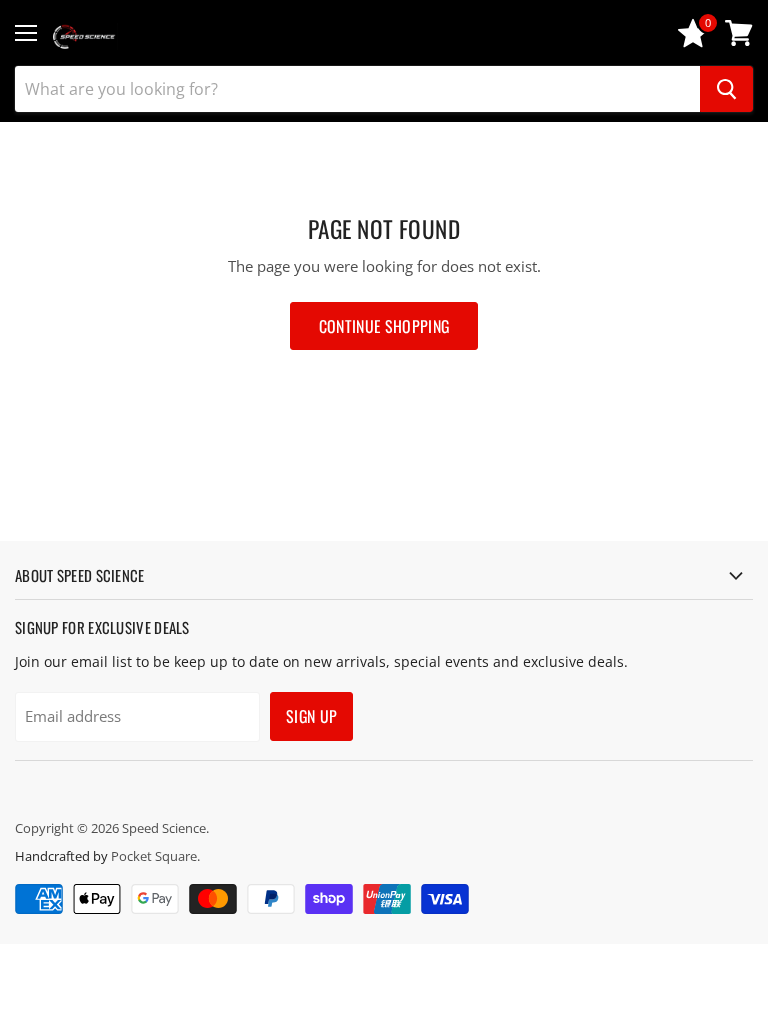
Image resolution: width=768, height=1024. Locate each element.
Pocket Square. (155, 856)
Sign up (311, 716)
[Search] (726, 89)
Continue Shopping (384, 326)
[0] (693, 42)
